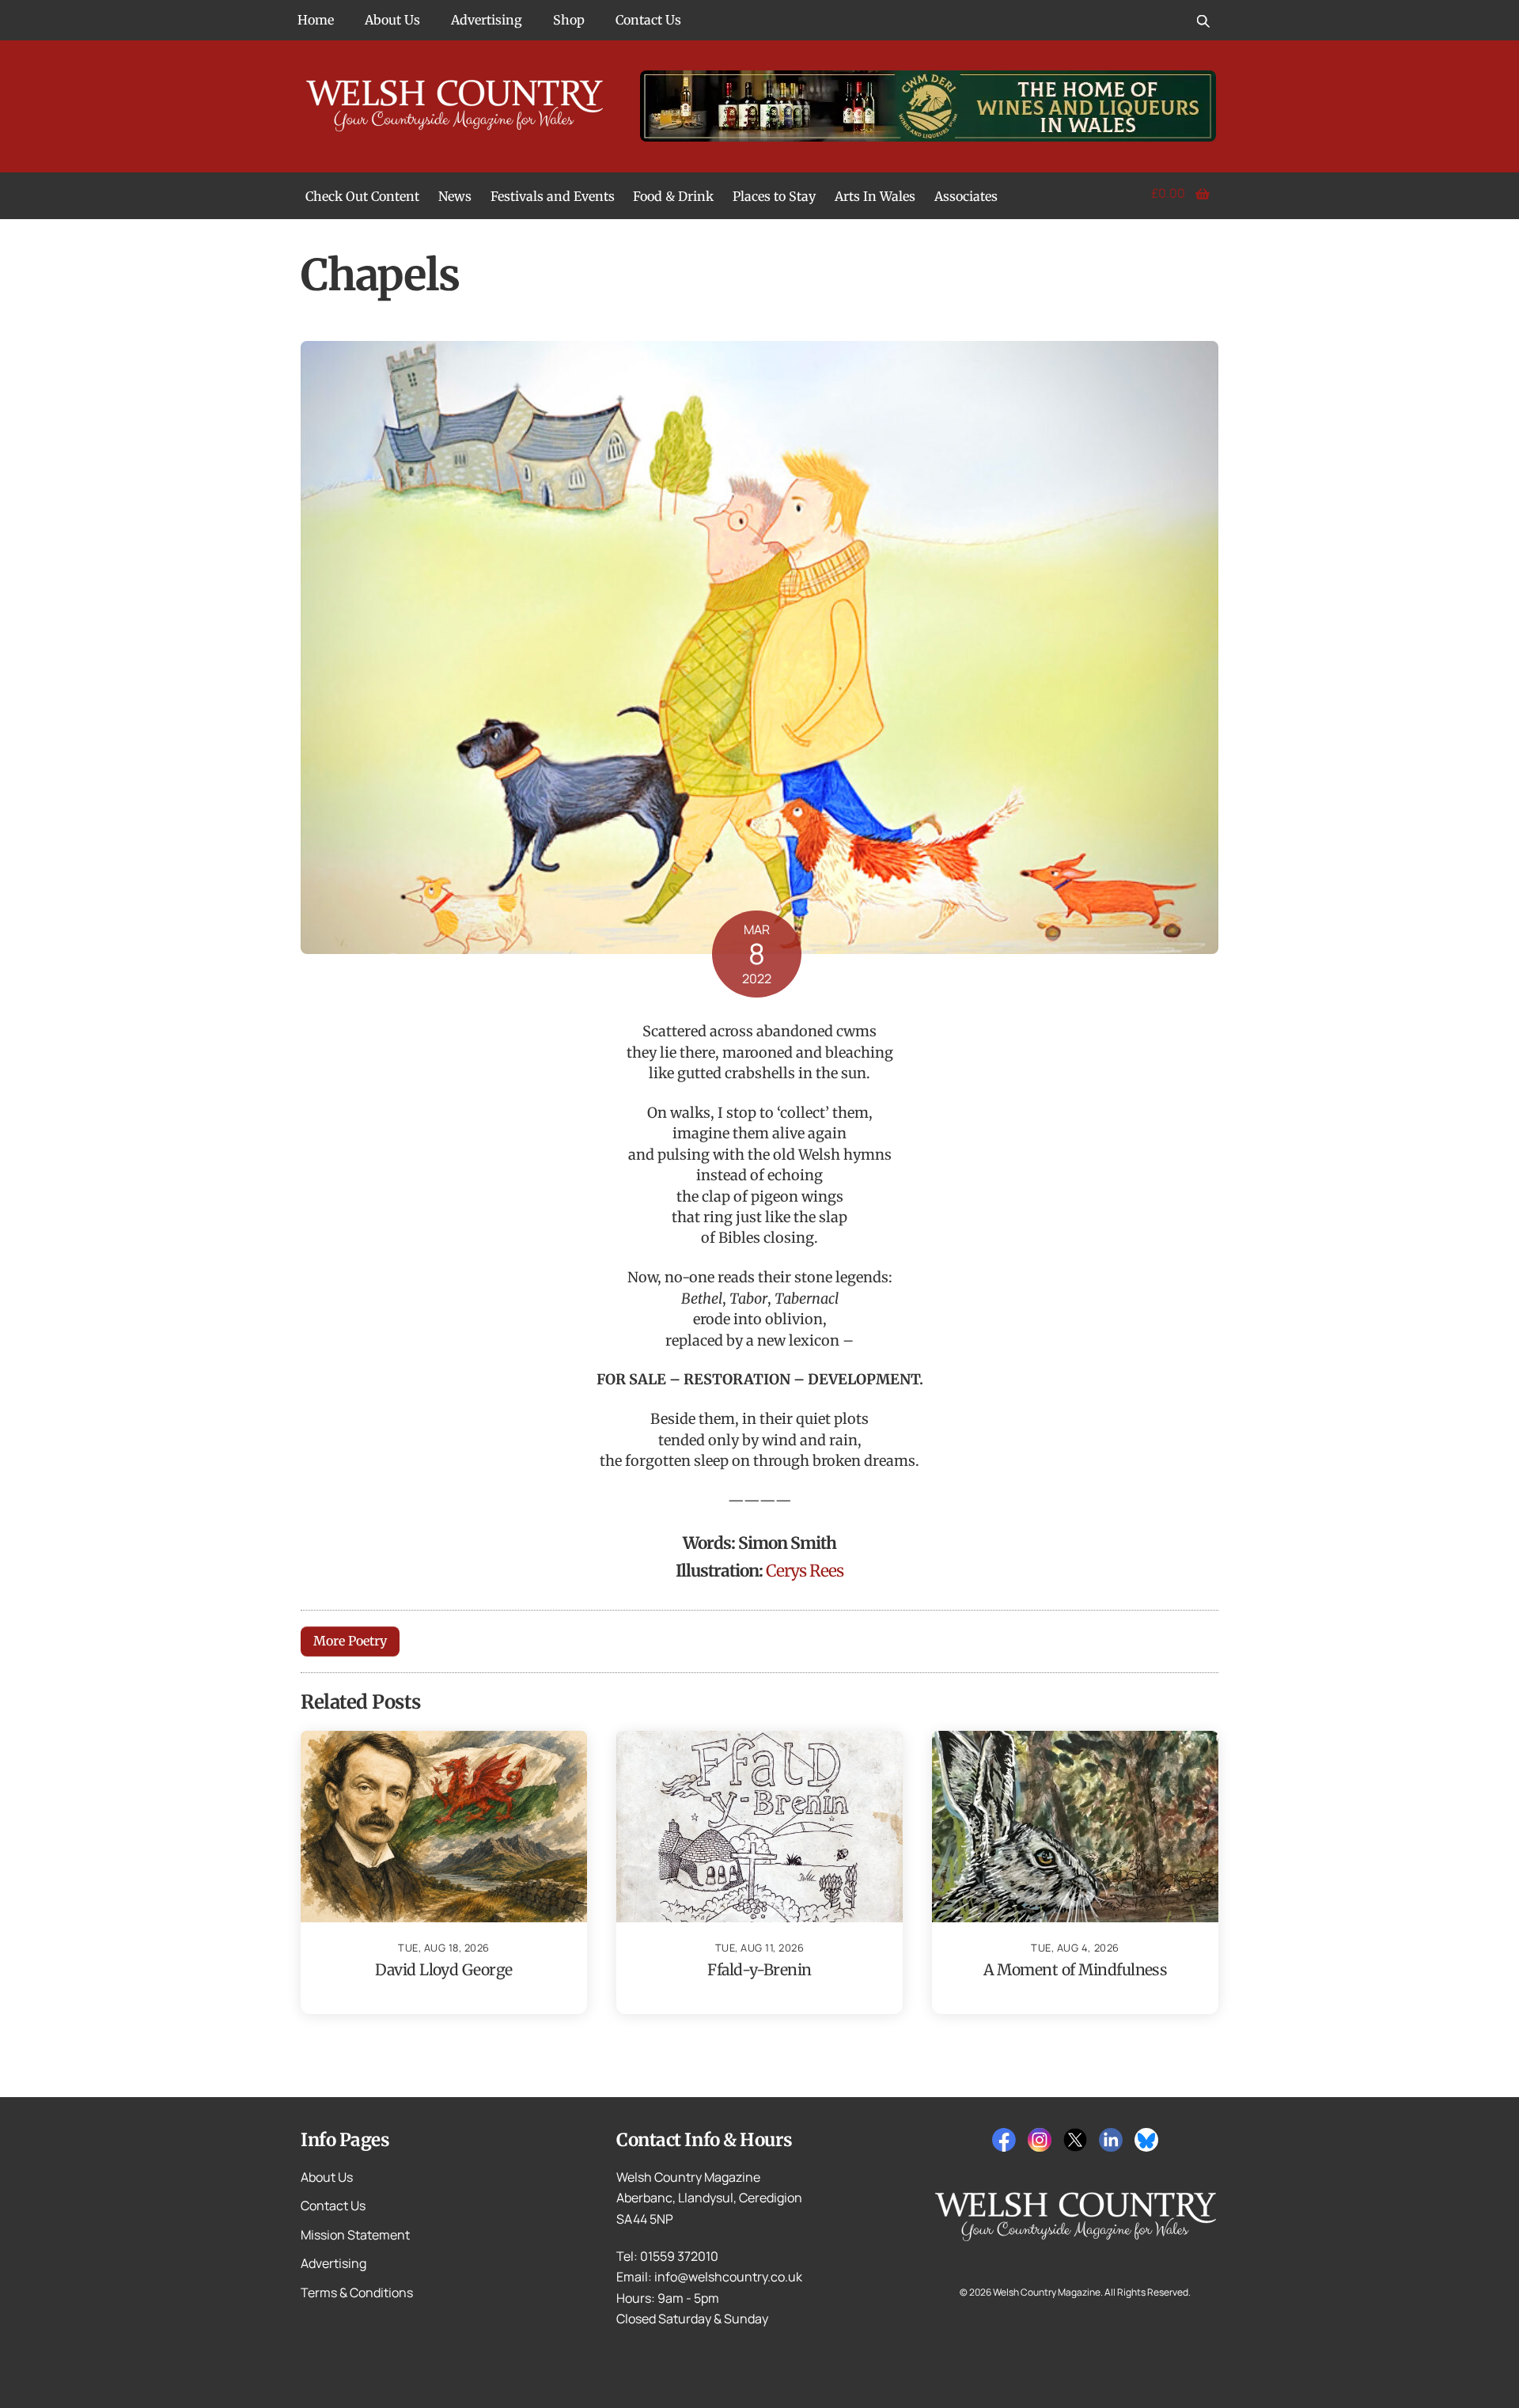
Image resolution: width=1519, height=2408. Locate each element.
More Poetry (350, 1641)
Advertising (487, 20)
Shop (569, 20)
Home (316, 20)
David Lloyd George (444, 1970)
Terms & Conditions (357, 2293)
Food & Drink (673, 196)
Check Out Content (362, 196)
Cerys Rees (805, 1571)
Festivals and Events (553, 196)
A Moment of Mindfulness (1076, 1970)
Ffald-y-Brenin (759, 1970)
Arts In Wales (875, 196)
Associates (966, 196)
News (455, 196)
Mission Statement (355, 2235)
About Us (392, 20)
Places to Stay (774, 196)
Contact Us (648, 20)
